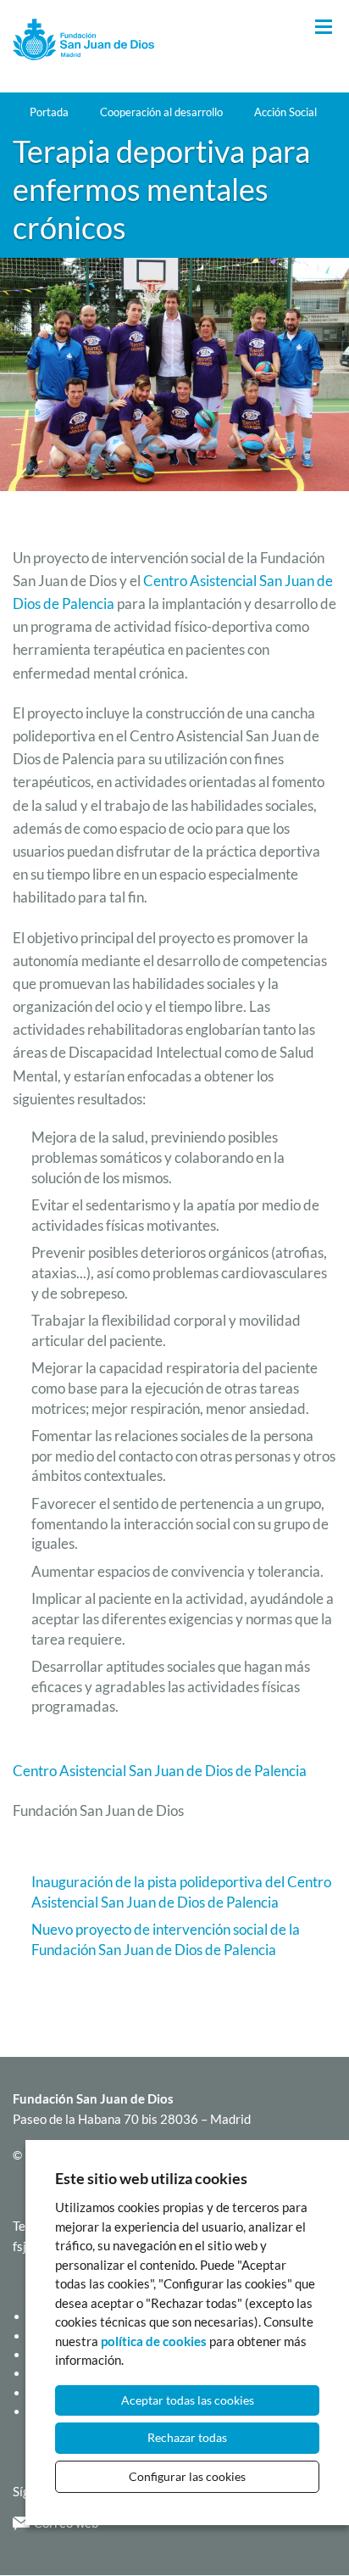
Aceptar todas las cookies (188, 2400)
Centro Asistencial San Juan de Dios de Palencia (160, 1771)
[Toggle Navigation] (324, 28)
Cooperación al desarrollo (161, 112)
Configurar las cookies (187, 2476)
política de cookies (154, 2341)
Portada (49, 112)
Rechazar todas (187, 2437)
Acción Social (285, 112)
